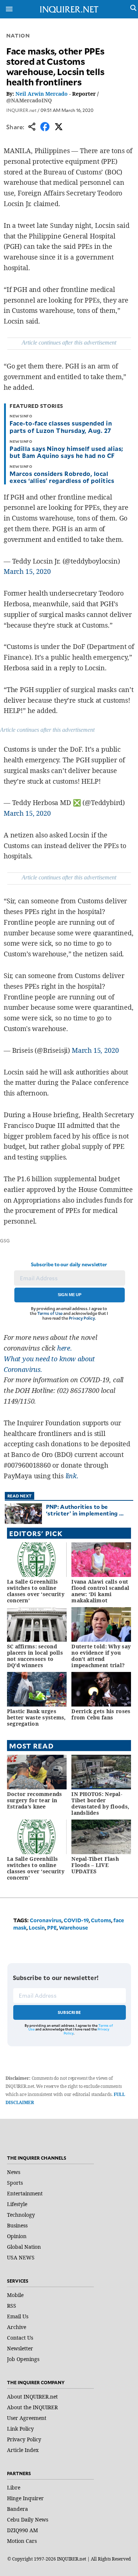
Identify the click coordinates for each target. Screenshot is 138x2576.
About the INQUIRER (32, 2407)
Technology (21, 2215)
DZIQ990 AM (22, 2530)
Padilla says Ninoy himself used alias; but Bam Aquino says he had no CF (66, 452)
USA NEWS (21, 2257)
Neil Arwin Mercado (42, 94)
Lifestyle (17, 2204)
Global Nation (24, 2247)
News (14, 2172)
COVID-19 (76, 1920)
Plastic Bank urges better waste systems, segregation (36, 1717)
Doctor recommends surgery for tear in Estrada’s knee (35, 1800)
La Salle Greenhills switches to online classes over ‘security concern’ (36, 1591)
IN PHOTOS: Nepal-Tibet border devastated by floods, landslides (100, 1803)
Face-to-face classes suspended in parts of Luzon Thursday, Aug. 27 (61, 426)
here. (65, 1348)
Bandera (17, 2509)
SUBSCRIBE (69, 2012)
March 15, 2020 (27, 571)
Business (17, 2225)
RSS (12, 2306)
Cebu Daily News (28, 2519)
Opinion (17, 2236)
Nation (18, 36)
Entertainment (25, 2193)
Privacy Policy (82, 1318)
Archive (17, 2327)
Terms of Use (50, 1313)
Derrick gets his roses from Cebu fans (101, 1714)
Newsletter (20, 2348)
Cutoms (101, 1920)
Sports (15, 2183)
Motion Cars (22, 2541)
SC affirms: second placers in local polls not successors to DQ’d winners (35, 1656)
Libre (14, 2487)
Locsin (37, 1928)
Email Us (18, 2316)
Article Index (23, 2450)
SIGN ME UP (70, 1295)
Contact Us (20, 2338)
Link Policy (20, 2429)
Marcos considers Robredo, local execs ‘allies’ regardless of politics (62, 477)
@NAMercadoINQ (29, 100)
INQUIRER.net (21, 110)
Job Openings (23, 2359)
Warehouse (73, 1928)
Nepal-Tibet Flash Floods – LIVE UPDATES (95, 1865)
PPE (52, 1928)
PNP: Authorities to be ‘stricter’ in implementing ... (85, 1510)
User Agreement (27, 2418)
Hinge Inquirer (25, 2498)
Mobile (15, 2295)
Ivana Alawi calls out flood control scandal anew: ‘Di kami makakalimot (100, 1591)
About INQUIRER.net (32, 2397)
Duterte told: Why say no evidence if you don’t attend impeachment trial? (101, 1656)
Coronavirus (46, 1920)
